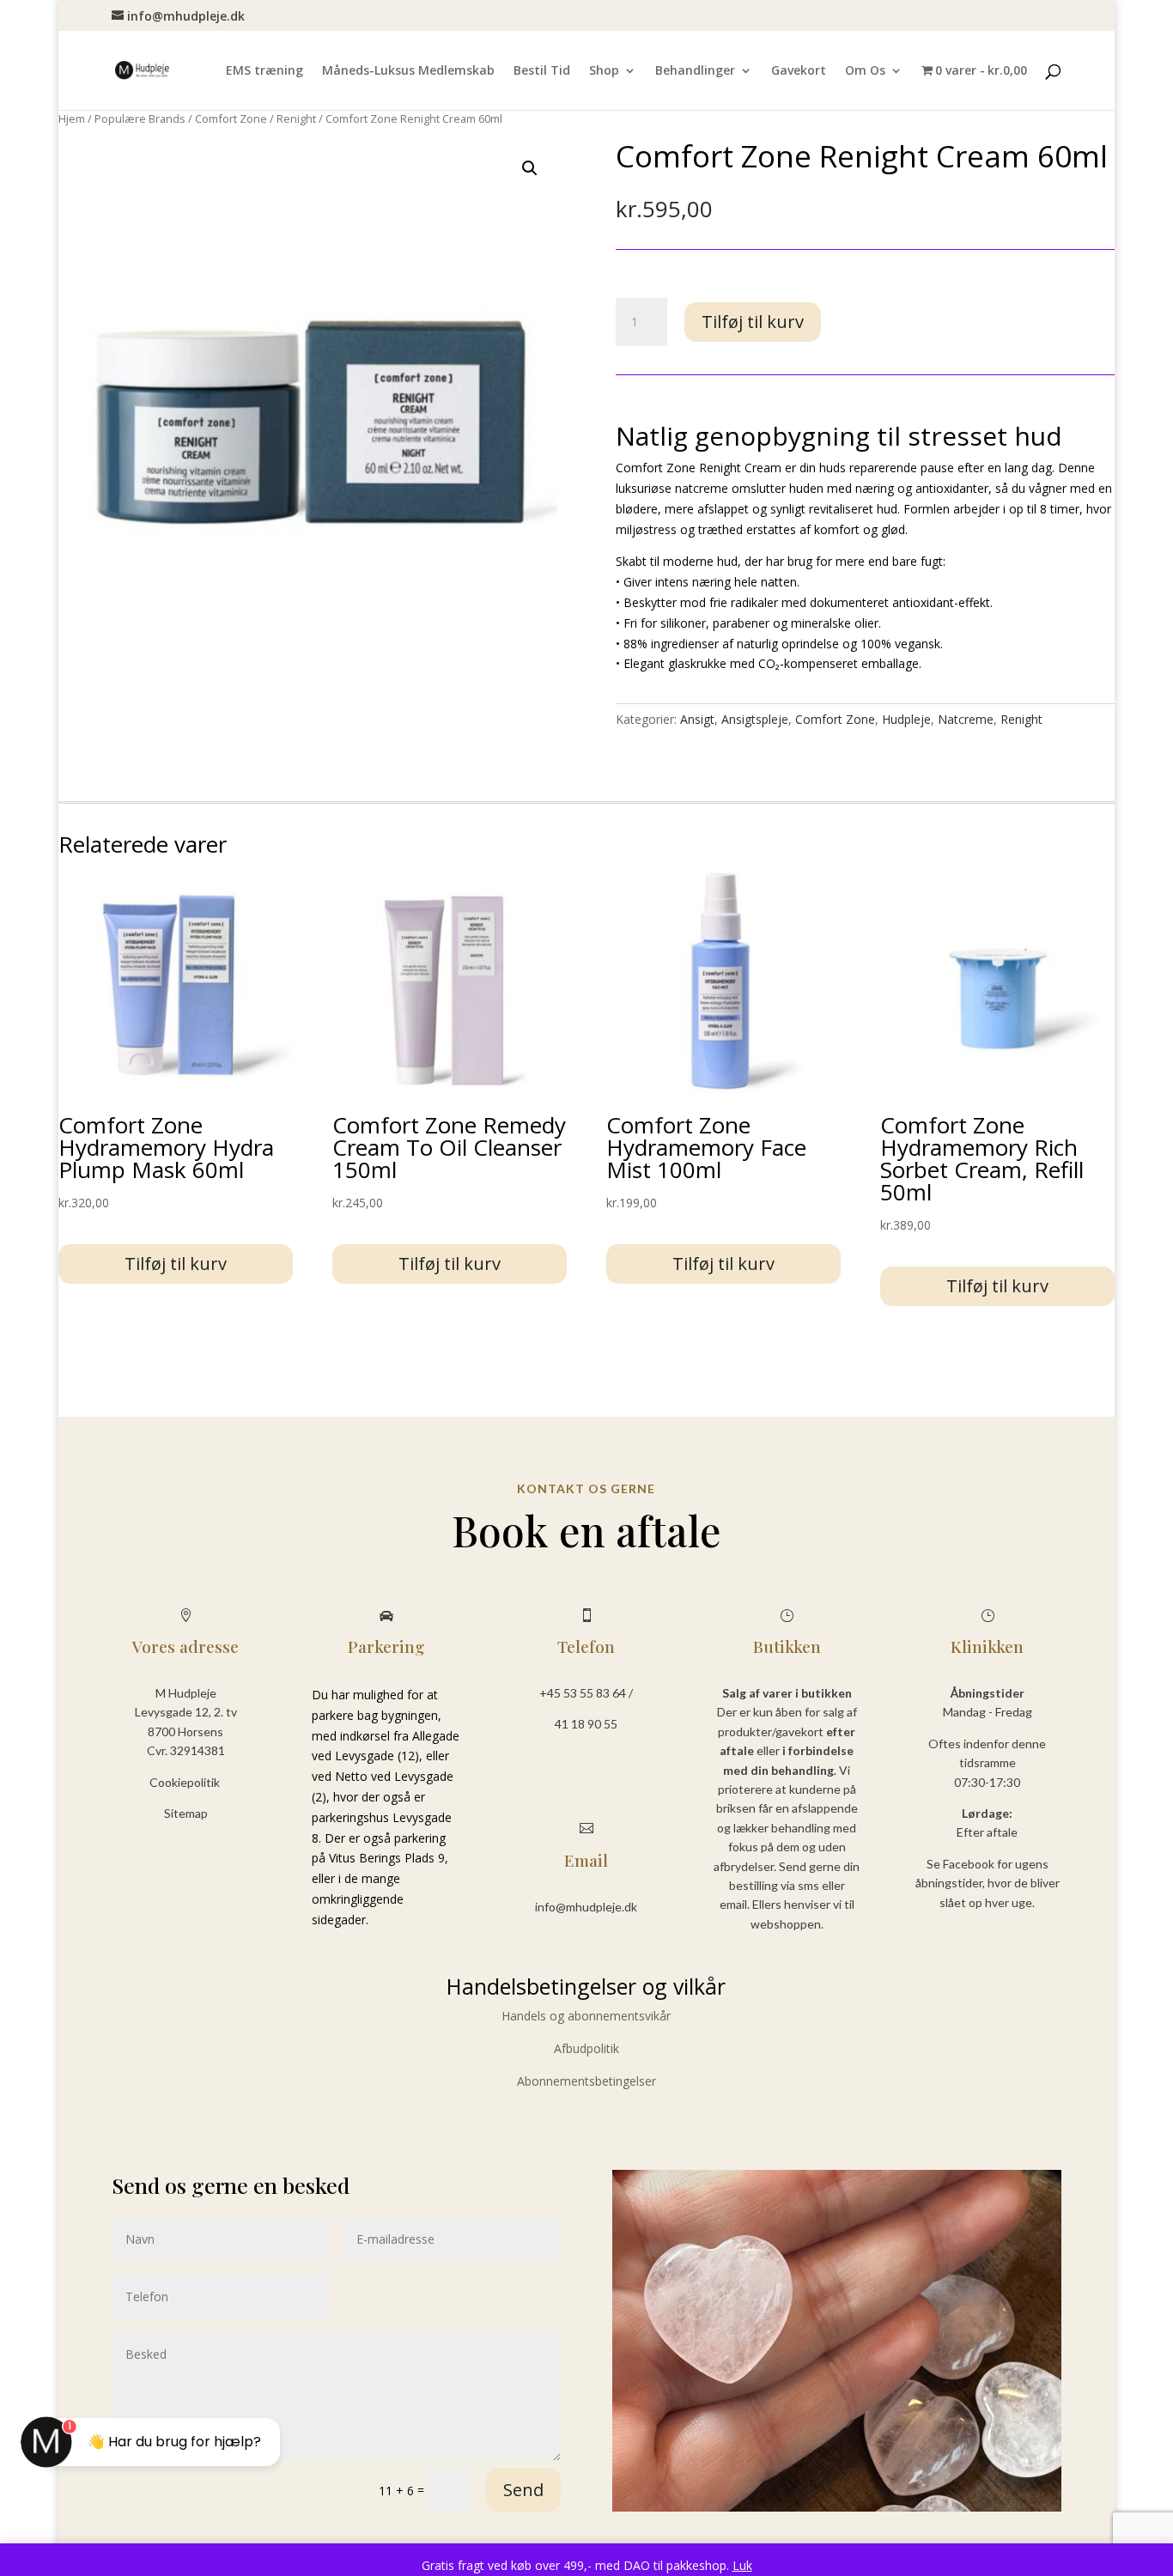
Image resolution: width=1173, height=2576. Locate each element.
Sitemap (186, 1813)
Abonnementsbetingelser (586, 2081)
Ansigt (697, 719)
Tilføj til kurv (753, 322)
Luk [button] (742, 2565)
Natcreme (966, 719)
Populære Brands (140, 118)
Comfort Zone (231, 118)
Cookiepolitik (186, 1782)
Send (523, 2490)
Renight (296, 118)
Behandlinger (695, 71)
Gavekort (799, 71)
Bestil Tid (542, 71)
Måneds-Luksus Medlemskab (408, 71)
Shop (604, 71)
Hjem (72, 118)
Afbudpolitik (586, 2048)
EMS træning (264, 71)
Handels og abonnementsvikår (586, 2016)
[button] (530, 168)
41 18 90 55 (586, 1724)
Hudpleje (906, 719)
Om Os (865, 71)
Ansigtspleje (755, 719)
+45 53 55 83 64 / (586, 1693)
